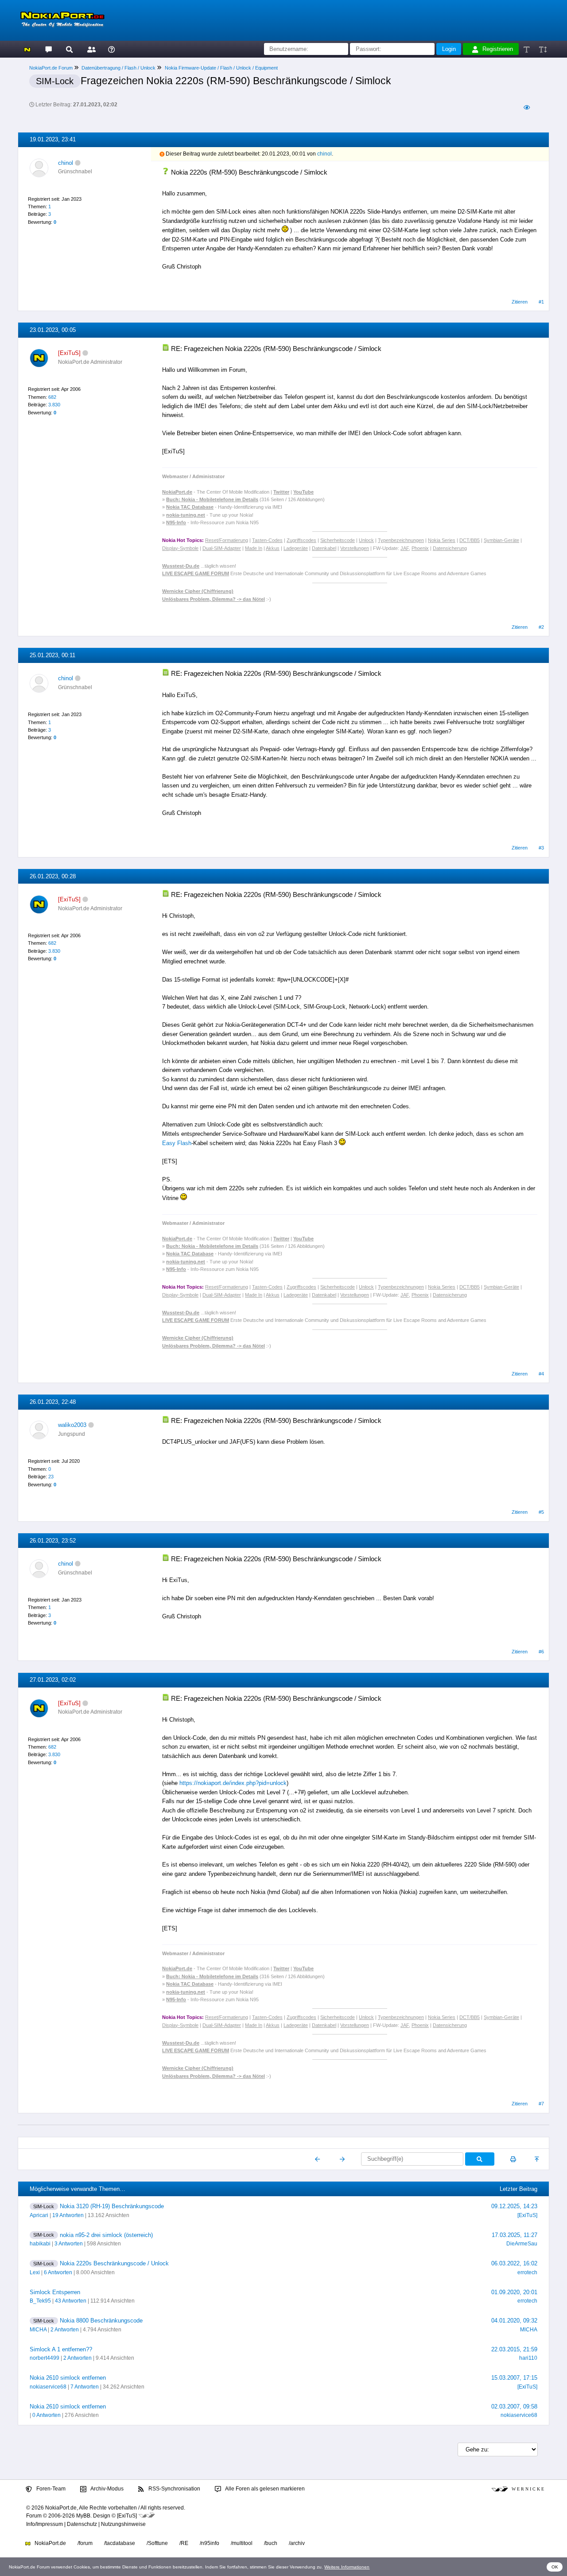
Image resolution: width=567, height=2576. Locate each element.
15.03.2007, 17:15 (514, 2378)
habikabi (40, 2244)
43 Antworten (71, 2301)
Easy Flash (177, 1143)
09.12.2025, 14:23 (514, 2206)
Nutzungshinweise (123, 2524)
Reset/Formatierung (227, 540)
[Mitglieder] (90, 49)
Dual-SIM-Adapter (222, 548)
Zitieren (520, 302)
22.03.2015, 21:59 (514, 2349)
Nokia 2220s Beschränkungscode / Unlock (114, 2263)
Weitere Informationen (347, 2567)
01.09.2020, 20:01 (514, 2292)
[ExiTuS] (527, 2215)
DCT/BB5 (470, 540)
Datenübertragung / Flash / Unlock (118, 68)
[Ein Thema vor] (342, 2159)
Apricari (39, 2215)
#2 (541, 627)
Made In (254, 548)
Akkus (273, 548)
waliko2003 (72, 1425)
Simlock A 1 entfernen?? (61, 2349)
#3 (541, 848)
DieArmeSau (522, 2244)
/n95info (210, 2543)
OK (555, 2567)
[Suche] (69, 49)
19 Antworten (68, 2215)
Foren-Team (50, 2489)
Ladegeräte (296, 548)
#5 (541, 1512)
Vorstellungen (355, 548)
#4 (541, 1374)
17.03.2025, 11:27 (515, 2235)
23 (51, 1477)
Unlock (366, 540)
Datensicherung (450, 548)
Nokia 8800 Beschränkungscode (101, 2321)
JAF (405, 548)
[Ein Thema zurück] (318, 2159)
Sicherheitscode (338, 540)
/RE (184, 2543)
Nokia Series (442, 540)
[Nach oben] (538, 2159)
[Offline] (78, 163)
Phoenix (420, 548)
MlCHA (38, 2330)
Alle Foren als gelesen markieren (264, 2489)
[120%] (542, 49)
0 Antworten (47, 2415)
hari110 (528, 2358)
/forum (85, 2543)
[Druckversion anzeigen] (513, 2159)
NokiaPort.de (50, 2543)
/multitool (242, 2543)
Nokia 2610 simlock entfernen (68, 2378)
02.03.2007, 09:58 (514, 2406)
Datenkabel (324, 548)
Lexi (35, 2272)
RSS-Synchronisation (174, 2489)
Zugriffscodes (301, 540)
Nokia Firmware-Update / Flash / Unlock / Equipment (221, 68)
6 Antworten (58, 2272)
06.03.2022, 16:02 (514, 2263)
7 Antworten (85, 2387)
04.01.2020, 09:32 (514, 2321)
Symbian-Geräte (501, 540)
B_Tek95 (40, 2301)
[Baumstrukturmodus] (526, 107)
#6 (541, 1652)
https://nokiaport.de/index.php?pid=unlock (233, 1783)
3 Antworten (69, 2244)
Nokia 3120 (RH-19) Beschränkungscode (112, 2206)
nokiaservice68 (48, 2387)
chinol (66, 163)
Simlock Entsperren (55, 2292)
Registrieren (498, 49)
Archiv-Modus (107, 2489)
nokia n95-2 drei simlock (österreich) (106, 2235)
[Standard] (527, 49)
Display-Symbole (180, 548)
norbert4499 (45, 2358)
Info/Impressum (45, 2524)
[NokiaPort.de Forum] (48, 49)
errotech (527, 2272)
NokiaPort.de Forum (51, 68)
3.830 (54, 405)
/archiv (297, 2543)
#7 (541, 2104)
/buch (271, 2543)
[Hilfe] (111, 49)
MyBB (83, 2516)
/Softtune (157, 2543)
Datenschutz (82, 2524)
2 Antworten (65, 2330)
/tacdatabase (120, 2543)
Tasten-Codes (267, 540)
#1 (541, 302)
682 (52, 397)
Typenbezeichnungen (401, 540)
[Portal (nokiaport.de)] (27, 49)
